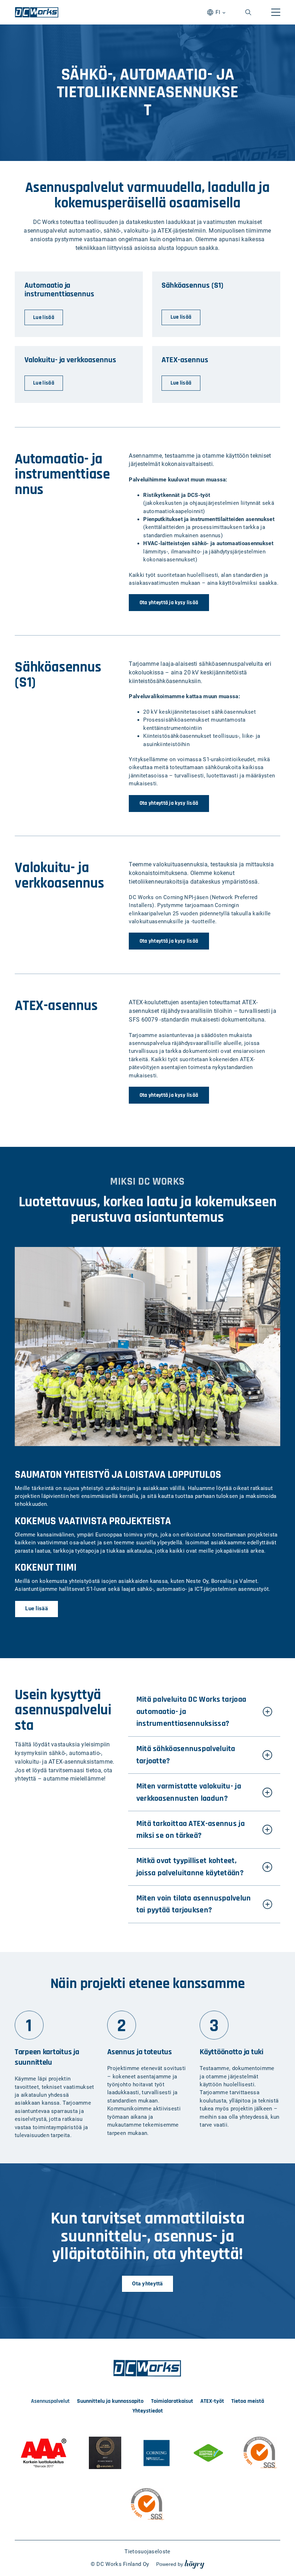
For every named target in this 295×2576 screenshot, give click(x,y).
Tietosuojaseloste (147, 2552)
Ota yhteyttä (147, 2284)
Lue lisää (37, 1608)
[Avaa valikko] (276, 12)
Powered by (180, 2564)
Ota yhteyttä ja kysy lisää (169, 603)
